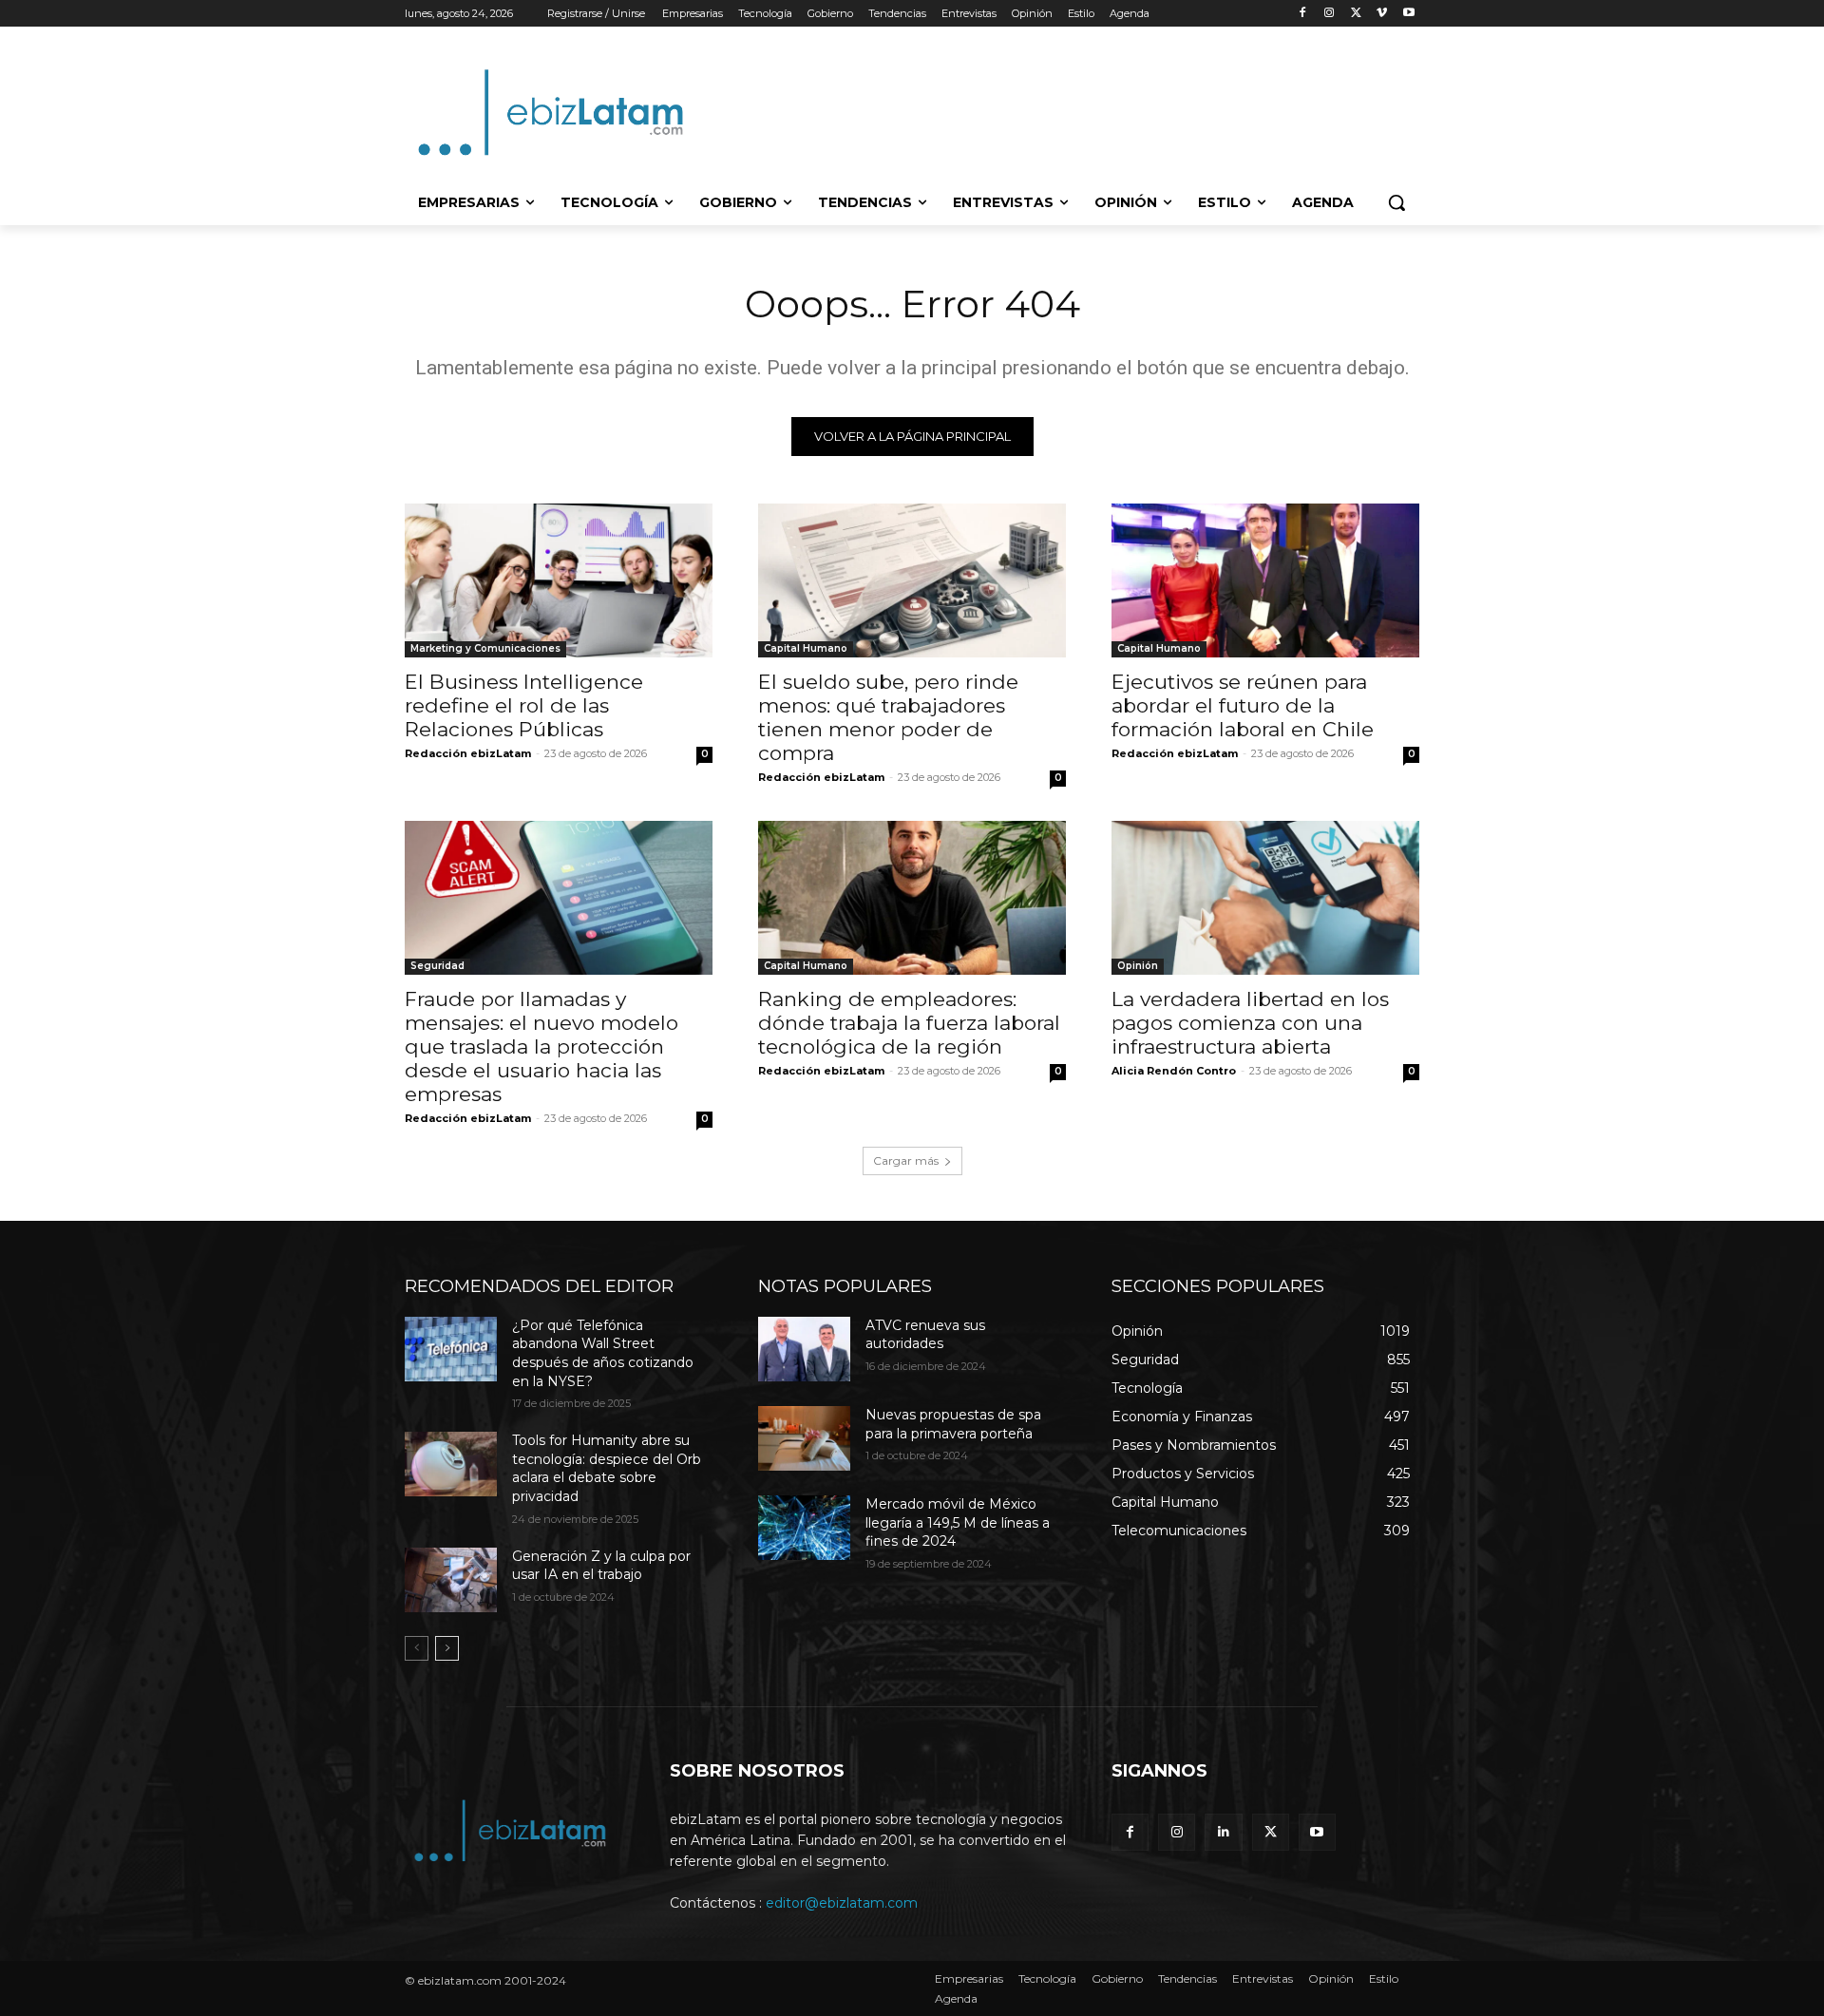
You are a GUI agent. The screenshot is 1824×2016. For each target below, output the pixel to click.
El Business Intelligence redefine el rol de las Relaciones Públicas (524, 705)
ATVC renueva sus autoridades (925, 1335)
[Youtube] (1408, 14)
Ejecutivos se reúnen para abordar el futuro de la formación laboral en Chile (1243, 705)
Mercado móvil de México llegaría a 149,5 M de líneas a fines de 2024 (958, 1522)
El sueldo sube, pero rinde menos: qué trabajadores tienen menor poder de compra (888, 717)
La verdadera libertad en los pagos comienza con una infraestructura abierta (1250, 1023)
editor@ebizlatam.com (842, 1903)
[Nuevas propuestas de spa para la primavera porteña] (804, 1438)
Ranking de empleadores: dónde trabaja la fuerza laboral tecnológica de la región (909, 1023)
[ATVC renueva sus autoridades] (804, 1349)
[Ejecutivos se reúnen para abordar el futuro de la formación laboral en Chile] (1265, 580)
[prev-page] (417, 1648)
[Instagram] (1330, 14)
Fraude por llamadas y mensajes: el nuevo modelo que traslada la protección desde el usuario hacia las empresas (541, 1046)
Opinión (1138, 966)
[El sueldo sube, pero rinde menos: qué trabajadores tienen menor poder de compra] (912, 580)
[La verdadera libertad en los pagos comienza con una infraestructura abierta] (1265, 898)
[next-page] (447, 1648)
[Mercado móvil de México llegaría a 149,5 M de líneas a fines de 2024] (804, 1528)
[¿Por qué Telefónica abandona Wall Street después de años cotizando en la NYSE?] (451, 1349)
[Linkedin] (1223, 1832)
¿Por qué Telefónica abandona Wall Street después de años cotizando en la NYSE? (603, 1353)
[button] (1396, 202)
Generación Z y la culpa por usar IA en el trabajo (601, 1566)
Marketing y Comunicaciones (485, 648)
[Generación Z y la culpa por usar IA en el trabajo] (451, 1580)
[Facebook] (1303, 14)
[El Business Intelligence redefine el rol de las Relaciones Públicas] (559, 580)
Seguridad (437, 966)
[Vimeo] (1382, 14)
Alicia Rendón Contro (1174, 1071)
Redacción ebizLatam (468, 753)
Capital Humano (806, 648)
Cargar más (906, 1160)
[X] (1356, 14)
